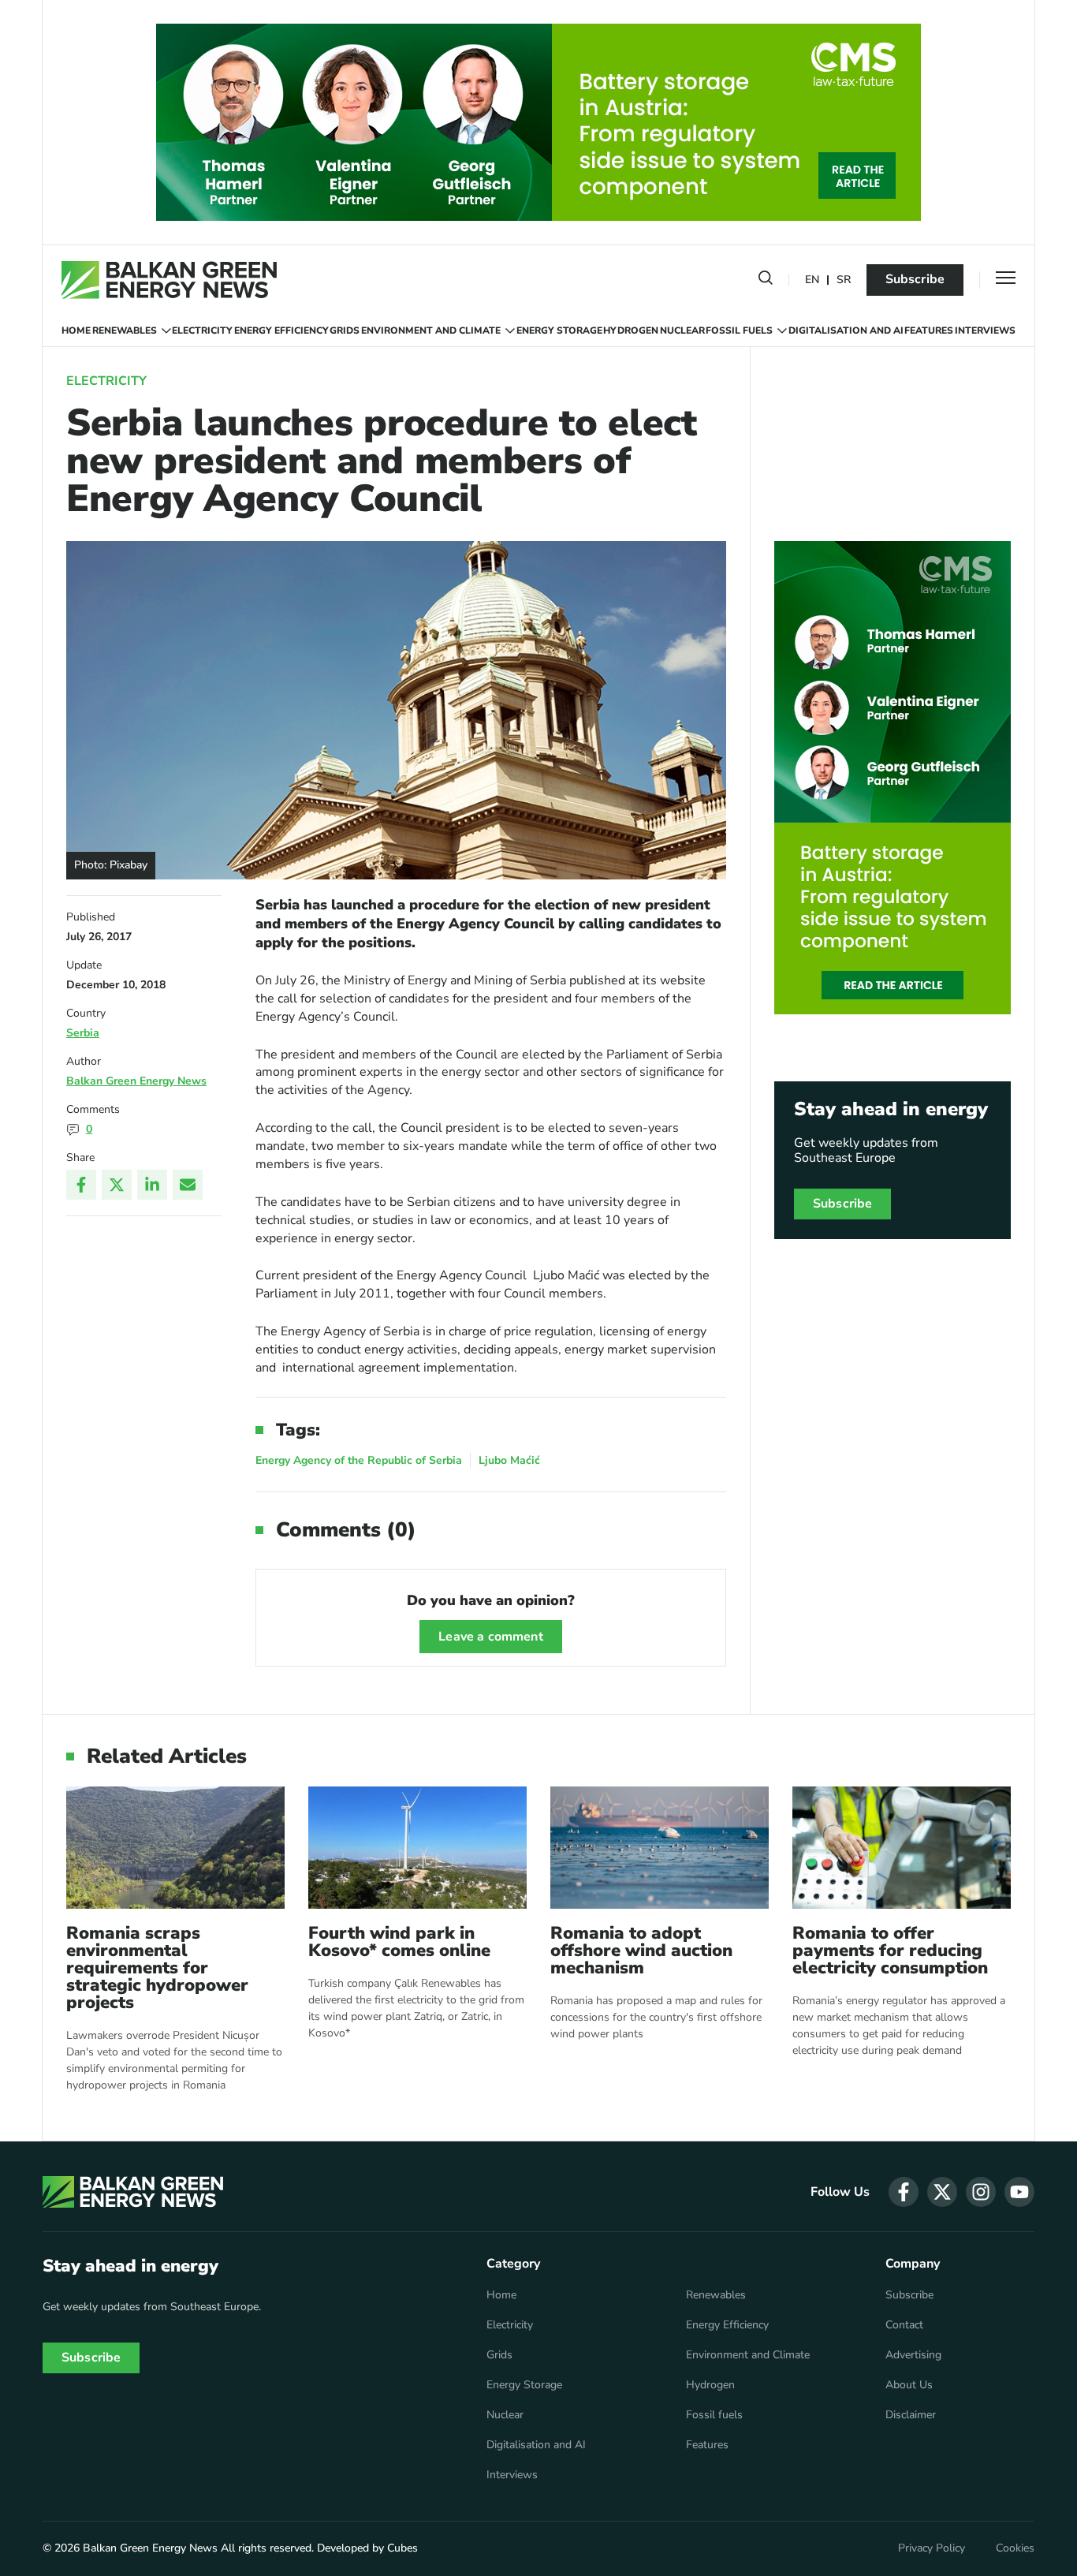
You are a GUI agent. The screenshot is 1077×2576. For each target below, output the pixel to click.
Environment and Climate (431, 330)
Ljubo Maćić (509, 1460)
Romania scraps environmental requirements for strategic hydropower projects (157, 1968)
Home (76, 330)
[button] (766, 281)
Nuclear (682, 330)
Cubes (402, 2548)
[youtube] (1019, 2192)
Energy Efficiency (281, 330)
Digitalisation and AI (846, 330)
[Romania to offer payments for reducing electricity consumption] (902, 1848)
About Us (909, 2385)
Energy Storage (559, 330)
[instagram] (981, 2192)
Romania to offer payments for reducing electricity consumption (890, 1951)
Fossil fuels (739, 330)
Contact (904, 2325)
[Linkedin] (152, 1185)
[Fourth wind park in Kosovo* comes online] (417, 1848)
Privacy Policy (932, 2548)
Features (929, 330)
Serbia (83, 1033)
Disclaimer (911, 2415)
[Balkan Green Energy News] (169, 280)
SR (844, 280)
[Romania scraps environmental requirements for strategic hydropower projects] (175, 1848)
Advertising (913, 2355)
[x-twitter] (942, 2192)
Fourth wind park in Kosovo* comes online (399, 1942)
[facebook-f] (904, 2192)
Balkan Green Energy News (136, 1081)
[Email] (188, 1185)
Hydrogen (631, 330)
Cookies (1015, 2548)
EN (812, 280)
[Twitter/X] (117, 1185)
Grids (345, 330)
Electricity (202, 330)
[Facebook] (81, 1185)
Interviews (985, 330)
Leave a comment (490, 1637)
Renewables (125, 330)
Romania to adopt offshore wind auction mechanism (641, 1951)
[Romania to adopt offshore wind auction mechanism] (660, 1848)
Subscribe (915, 279)
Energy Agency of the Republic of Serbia (359, 1460)
